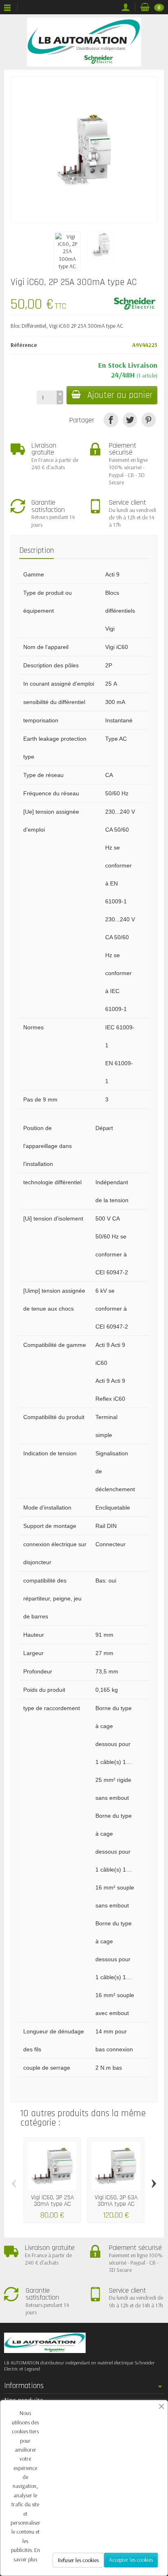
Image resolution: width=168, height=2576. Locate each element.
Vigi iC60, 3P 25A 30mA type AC (52, 2201)
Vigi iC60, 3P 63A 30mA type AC (116, 2201)
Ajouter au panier (120, 395)
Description (36, 551)
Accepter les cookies (131, 2560)
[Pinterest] (149, 420)
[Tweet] (130, 420)
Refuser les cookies (78, 2560)
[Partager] (111, 420)
